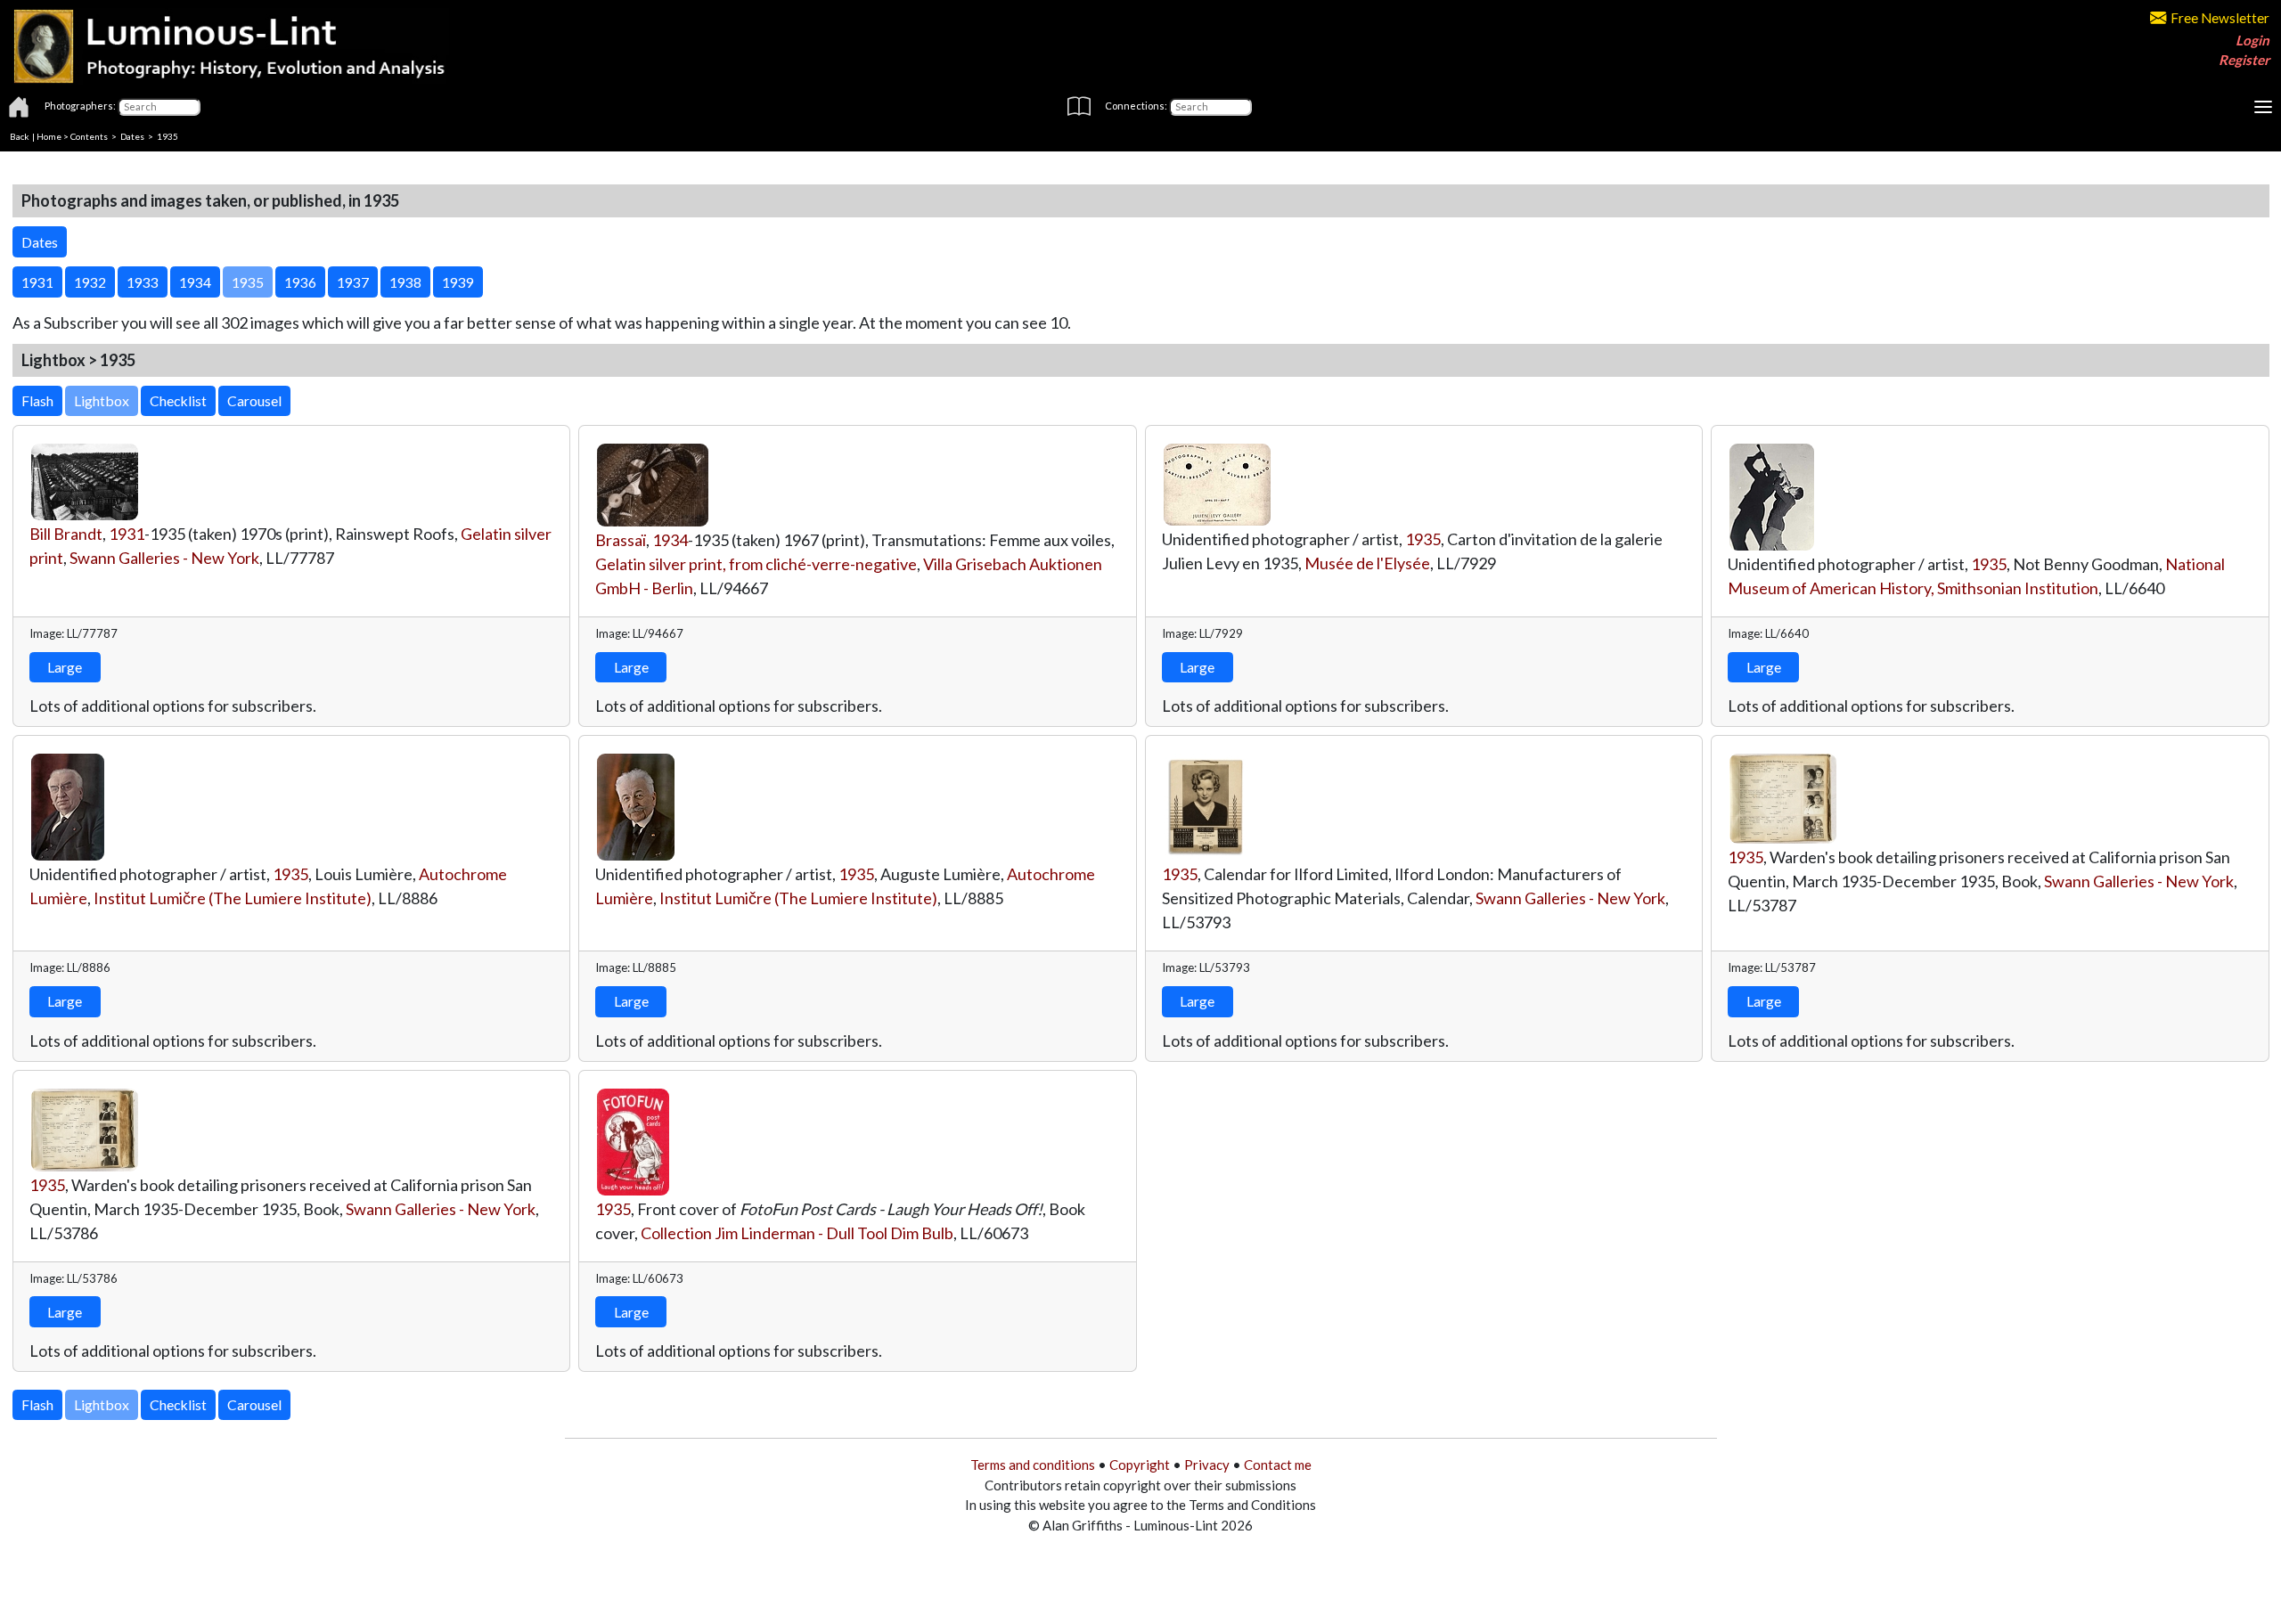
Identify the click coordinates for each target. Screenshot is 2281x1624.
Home (49, 136)
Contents (89, 136)
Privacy (1207, 1465)
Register (2244, 60)
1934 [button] (195, 282)
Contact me (1278, 1465)
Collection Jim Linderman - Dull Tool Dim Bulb (797, 1233)
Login (2252, 40)
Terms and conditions (1033, 1465)
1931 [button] (37, 282)
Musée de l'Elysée (1367, 563)
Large (65, 667)
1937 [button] (353, 282)
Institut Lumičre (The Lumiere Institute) (233, 898)
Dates (132, 136)
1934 (670, 540)
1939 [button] (458, 282)
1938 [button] (405, 282)
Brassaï (621, 540)
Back (20, 136)
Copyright (1140, 1465)
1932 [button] (90, 282)
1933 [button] (143, 282)
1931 (127, 534)
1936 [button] (300, 282)
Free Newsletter (2220, 18)
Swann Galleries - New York (164, 558)
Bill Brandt (66, 534)
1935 (1423, 539)
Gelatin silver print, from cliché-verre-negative (756, 564)
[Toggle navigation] (2263, 107)
